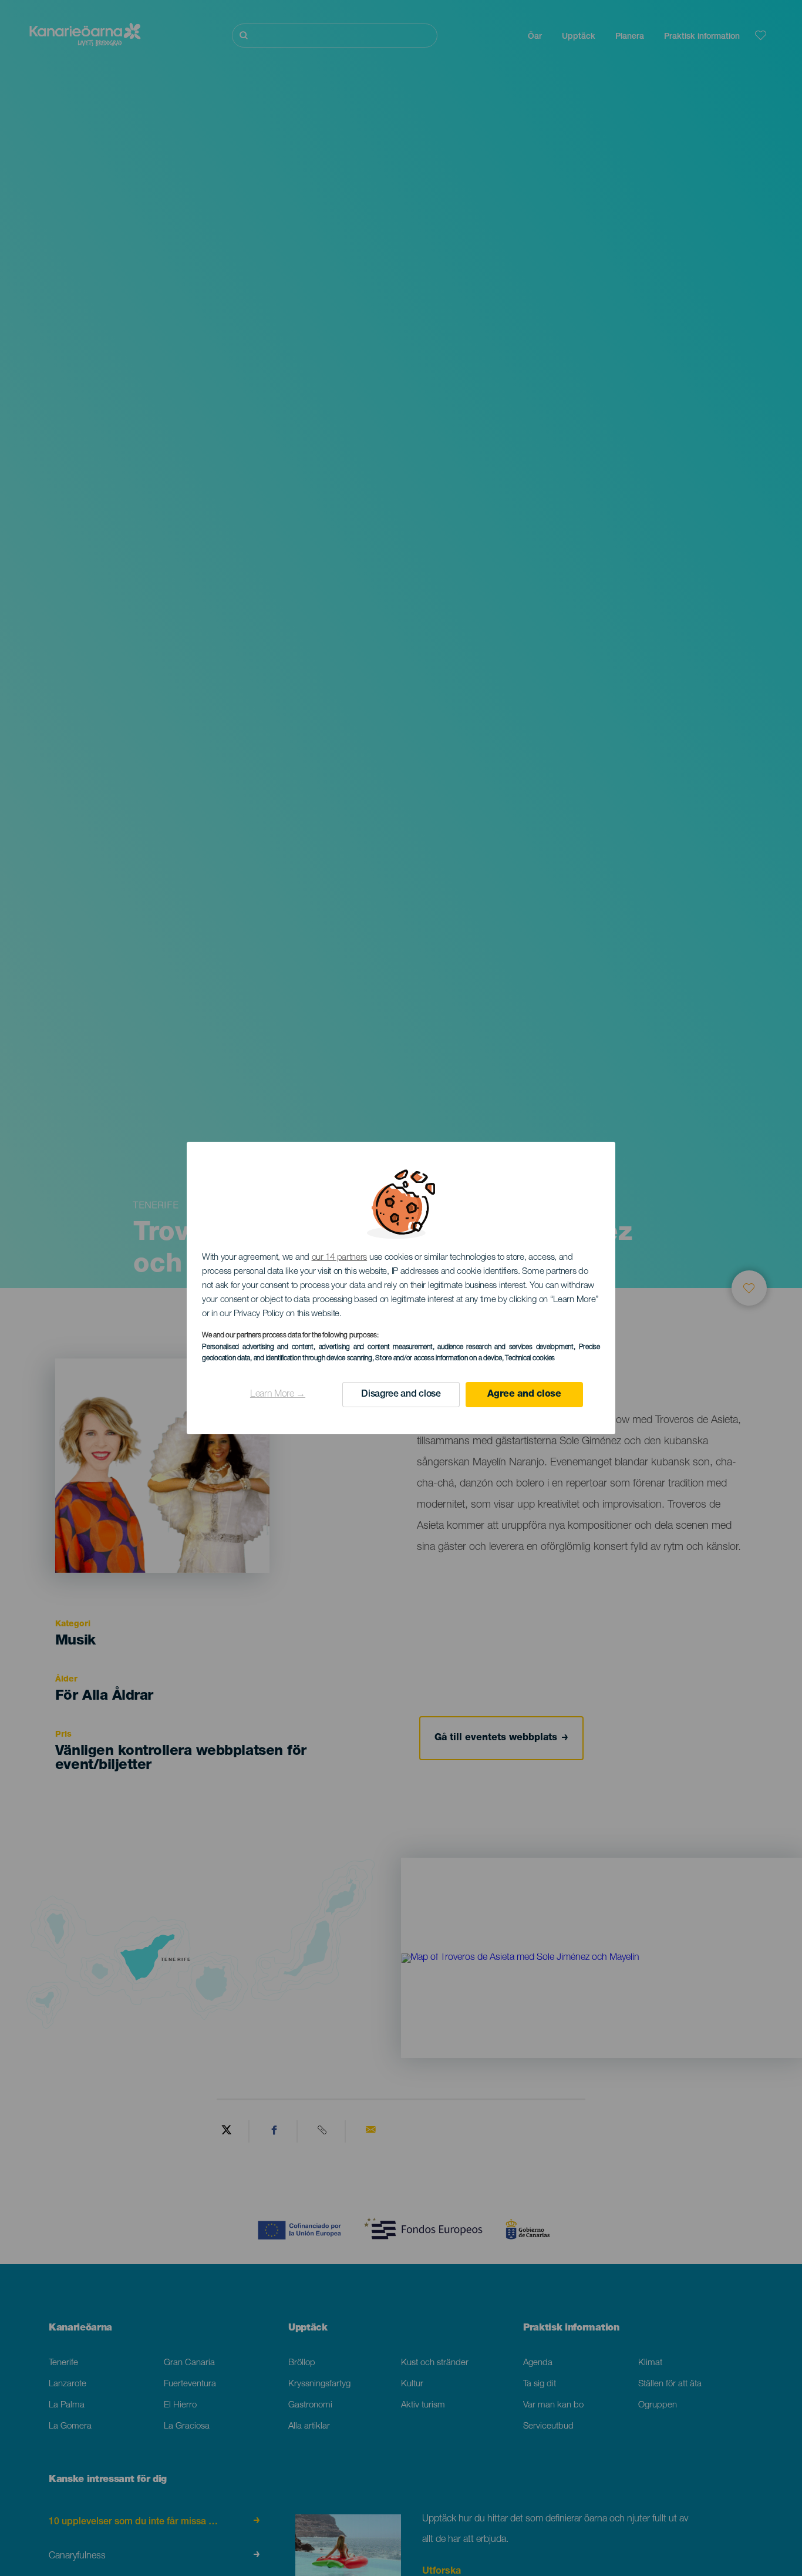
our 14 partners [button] (340, 1258)
